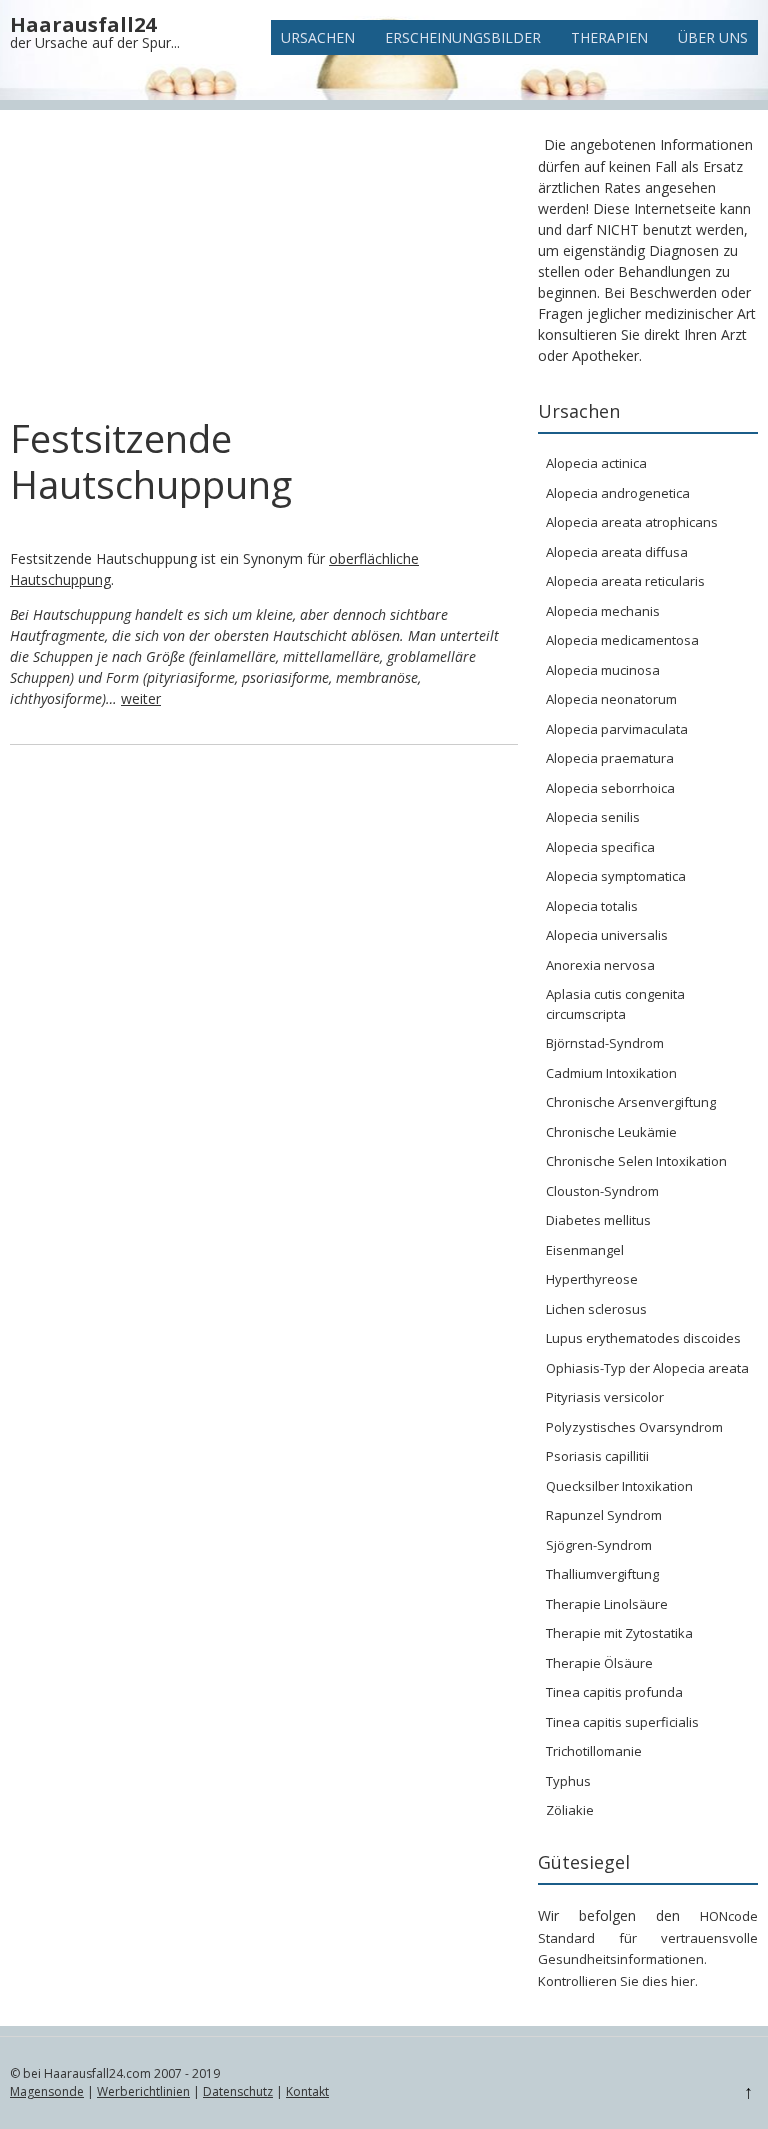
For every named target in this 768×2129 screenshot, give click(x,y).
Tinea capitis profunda (614, 1692)
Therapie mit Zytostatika (619, 1633)
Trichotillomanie (594, 1751)
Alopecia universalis (607, 935)
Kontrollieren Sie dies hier (616, 1981)
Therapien (609, 37)
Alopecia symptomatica (616, 876)
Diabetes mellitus (598, 1220)
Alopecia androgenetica (618, 493)
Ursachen (318, 37)
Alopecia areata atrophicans (632, 522)
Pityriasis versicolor (605, 1397)
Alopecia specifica (600, 847)
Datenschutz (238, 2091)
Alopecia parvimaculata (617, 729)
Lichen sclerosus (596, 1309)
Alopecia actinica (596, 463)
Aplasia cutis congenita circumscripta (615, 1004)
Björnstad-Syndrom (605, 1043)
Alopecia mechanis (603, 611)
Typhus (568, 1781)
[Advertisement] (264, 268)
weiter (141, 698)
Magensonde (47, 2091)
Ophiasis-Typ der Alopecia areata (647, 1368)
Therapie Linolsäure (607, 1604)
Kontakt (307, 2091)
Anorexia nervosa (600, 965)
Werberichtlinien (143, 2091)
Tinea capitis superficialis (622, 1722)
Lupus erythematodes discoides (643, 1338)
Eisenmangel (585, 1250)
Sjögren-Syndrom (599, 1545)
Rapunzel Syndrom (604, 1515)
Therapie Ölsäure (599, 1663)
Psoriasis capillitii (597, 1456)
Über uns (713, 37)
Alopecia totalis (592, 906)
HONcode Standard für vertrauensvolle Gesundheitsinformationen (648, 1937)
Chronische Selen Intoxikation (636, 1161)
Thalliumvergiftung (602, 1574)
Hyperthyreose (592, 1279)
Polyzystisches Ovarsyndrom (634, 1427)
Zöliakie (570, 1810)
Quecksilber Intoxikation (619, 1486)
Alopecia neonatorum (611, 699)
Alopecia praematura (610, 758)
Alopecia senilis (593, 817)
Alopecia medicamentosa (622, 640)
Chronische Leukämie (611, 1132)
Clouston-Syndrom (602, 1191)
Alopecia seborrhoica (610, 788)
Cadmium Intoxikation (611, 1073)
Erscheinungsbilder (463, 37)
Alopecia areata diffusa (617, 552)
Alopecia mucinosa (603, 670)
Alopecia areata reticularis (625, 581)
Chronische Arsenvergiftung (631, 1102)
